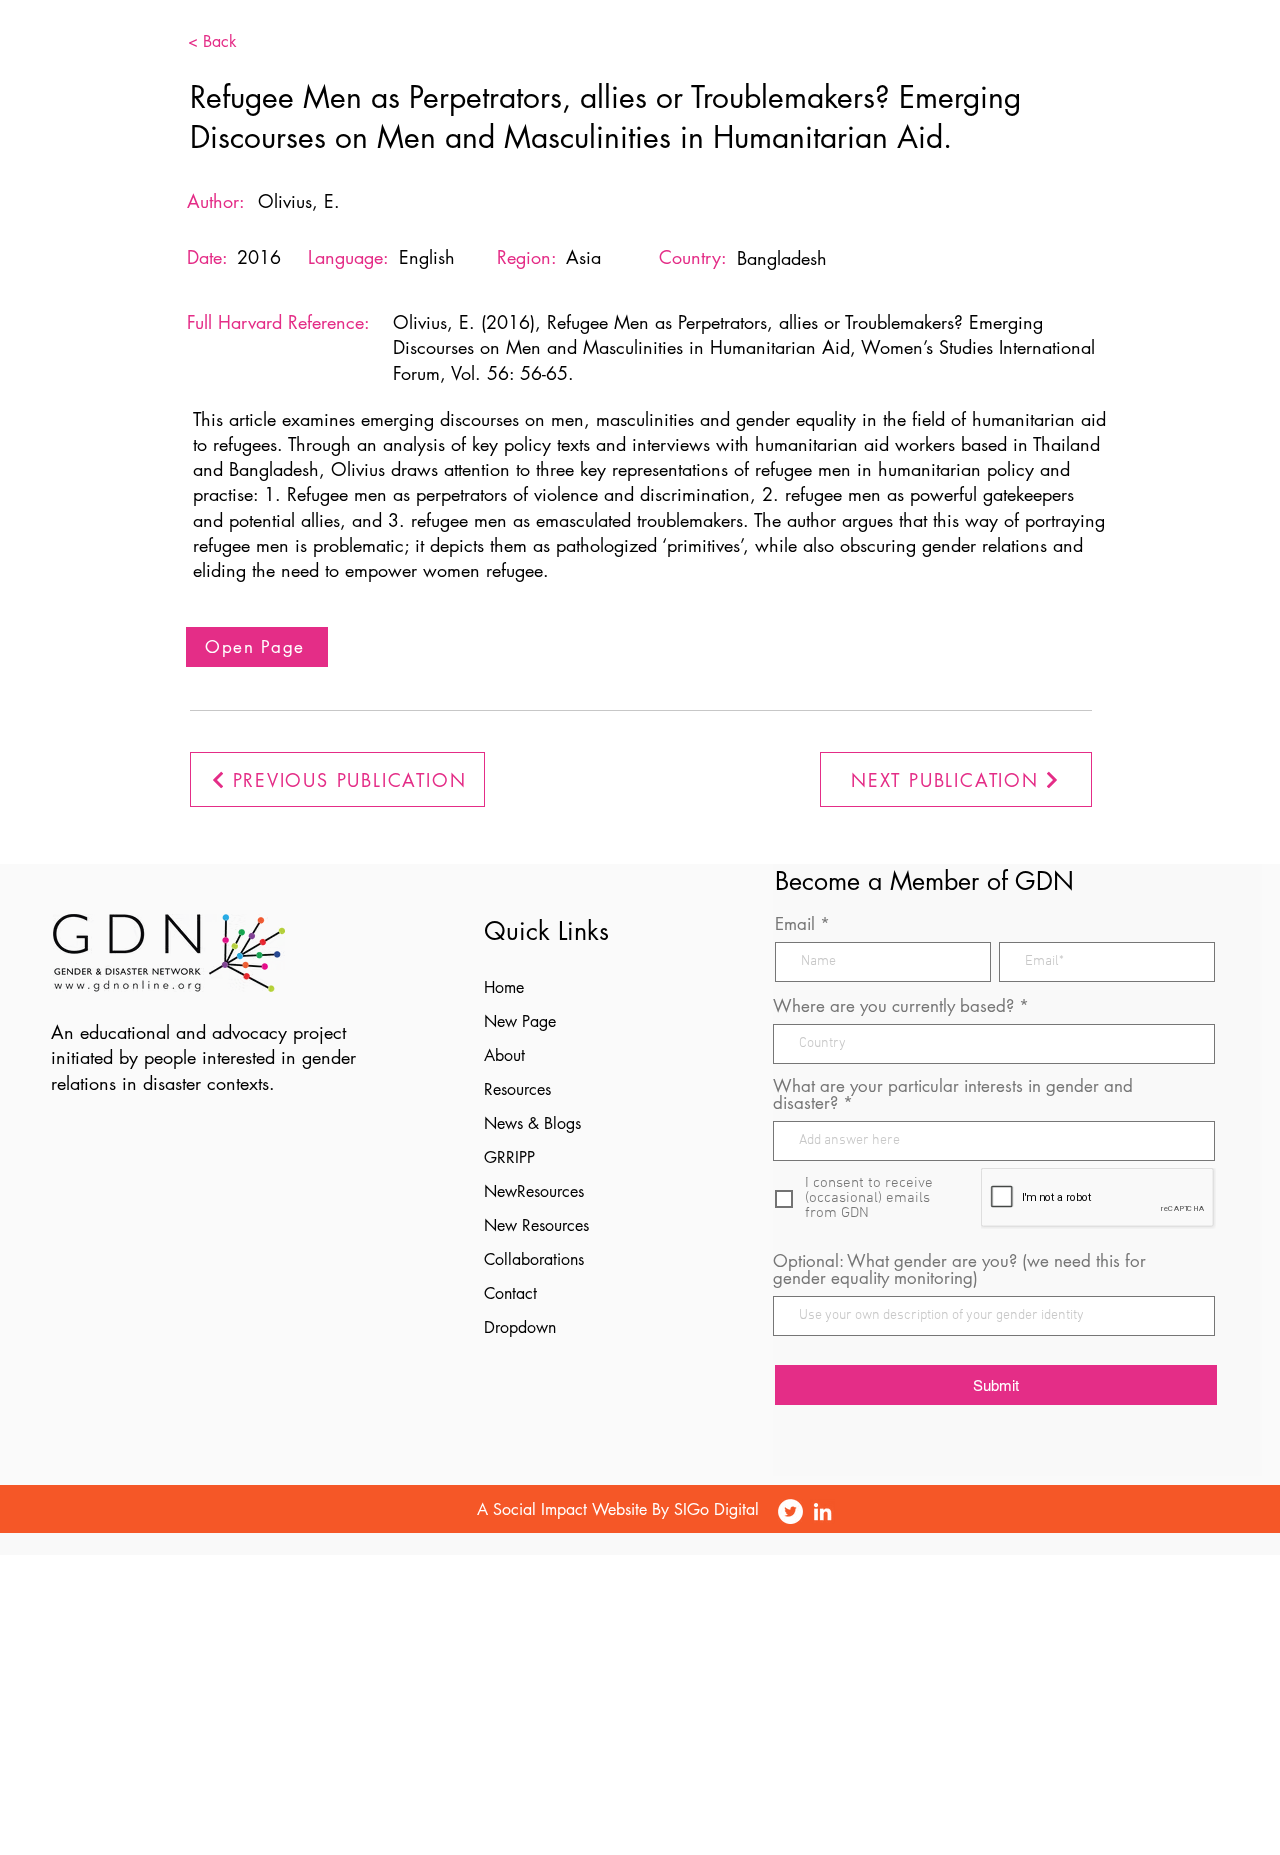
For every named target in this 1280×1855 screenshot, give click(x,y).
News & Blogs (532, 1123)
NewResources (534, 1191)
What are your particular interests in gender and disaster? (953, 1095)
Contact (510, 1293)
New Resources (536, 1225)
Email (795, 924)
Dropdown (520, 1327)
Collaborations (534, 1259)
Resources (517, 1089)
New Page (520, 1021)
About (504, 1055)
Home (504, 987)
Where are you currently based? (893, 1006)
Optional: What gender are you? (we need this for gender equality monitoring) (959, 1270)
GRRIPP (509, 1157)
